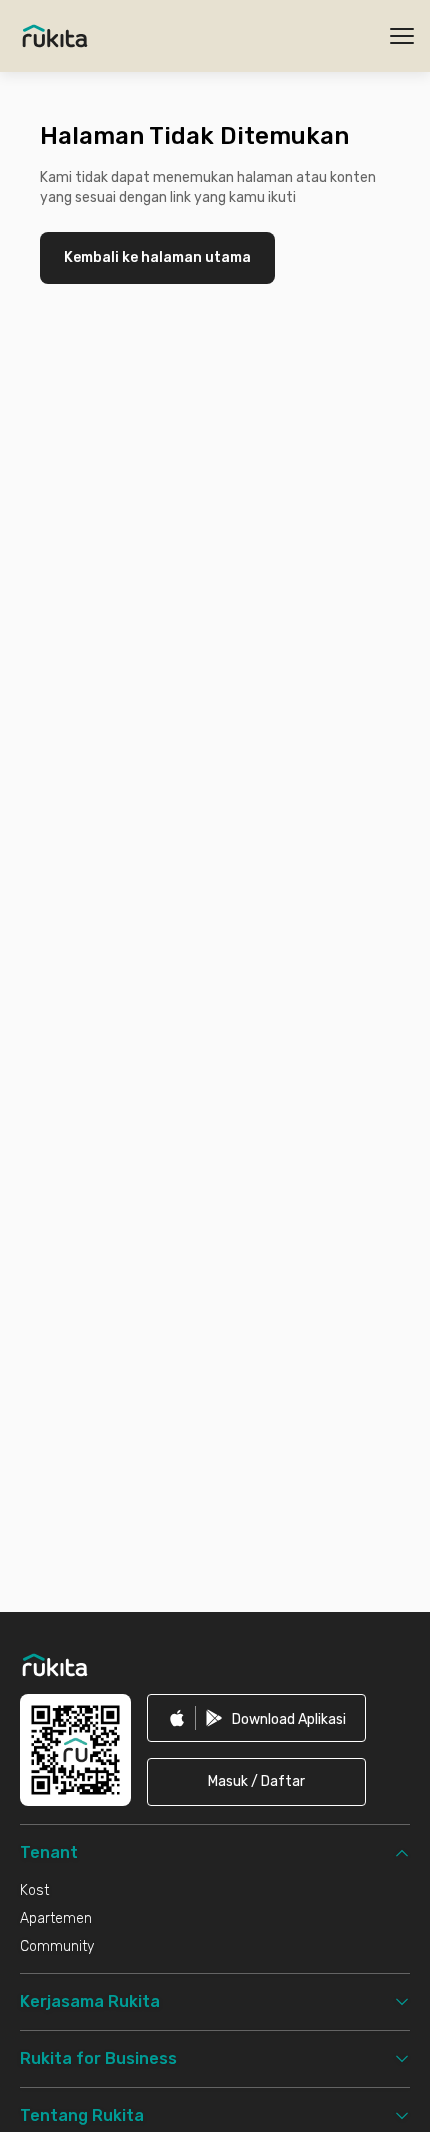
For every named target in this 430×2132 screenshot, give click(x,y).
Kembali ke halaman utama (157, 257)
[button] (256, 1782)
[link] (256, 1718)
